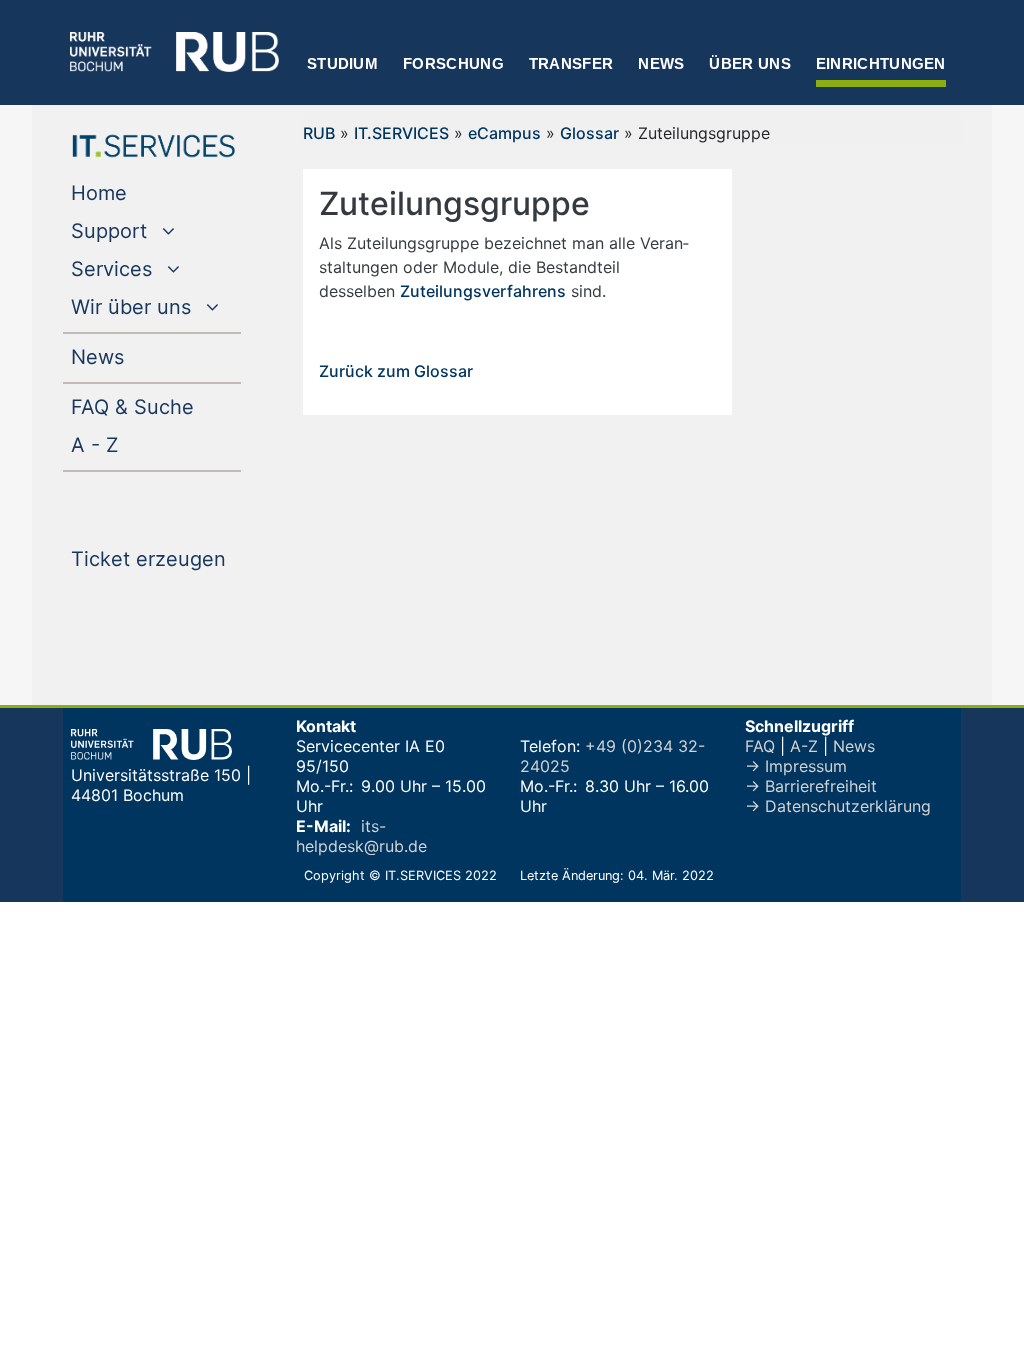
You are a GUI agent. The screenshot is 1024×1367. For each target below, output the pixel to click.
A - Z (135, 444)
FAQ (760, 746)
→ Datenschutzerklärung (838, 806)
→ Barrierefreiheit (811, 786)
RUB (319, 133)
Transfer (571, 63)
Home (139, 192)
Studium (342, 63)
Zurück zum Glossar (396, 371)
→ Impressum (796, 766)
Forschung (453, 63)
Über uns (749, 63)
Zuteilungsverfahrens (483, 291)
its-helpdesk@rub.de (361, 836)
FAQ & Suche (132, 407)
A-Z (804, 746)
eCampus (504, 133)
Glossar (589, 133)
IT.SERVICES (401, 133)
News (661, 63)
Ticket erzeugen (156, 558)
